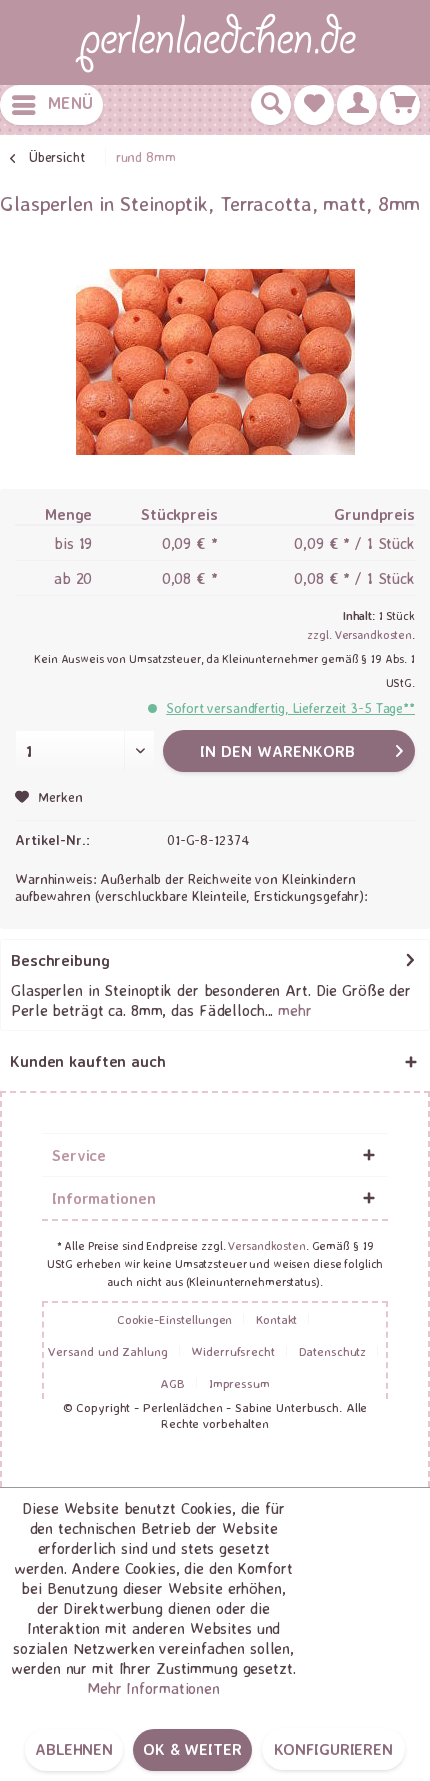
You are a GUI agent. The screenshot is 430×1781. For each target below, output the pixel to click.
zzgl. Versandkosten (359, 634)
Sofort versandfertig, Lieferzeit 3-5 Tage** (290, 707)
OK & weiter (192, 1749)
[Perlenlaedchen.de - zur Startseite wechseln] (215, 42)
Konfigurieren (333, 1749)
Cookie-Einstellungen (175, 1319)
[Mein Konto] (357, 105)
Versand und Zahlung (108, 1351)
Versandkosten (266, 1245)
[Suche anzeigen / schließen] (271, 105)
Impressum (239, 1383)
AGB (172, 1383)
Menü (70, 102)
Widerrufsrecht (232, 1351)
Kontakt (276, 1319)
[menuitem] (51, 105)
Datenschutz (333, 1351)
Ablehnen (74, 1749)
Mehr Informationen (153, 1688)
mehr (292, 1010)
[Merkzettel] (314, 105)
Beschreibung (60, 960)
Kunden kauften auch (88, 1061)
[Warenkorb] (400, 105)
